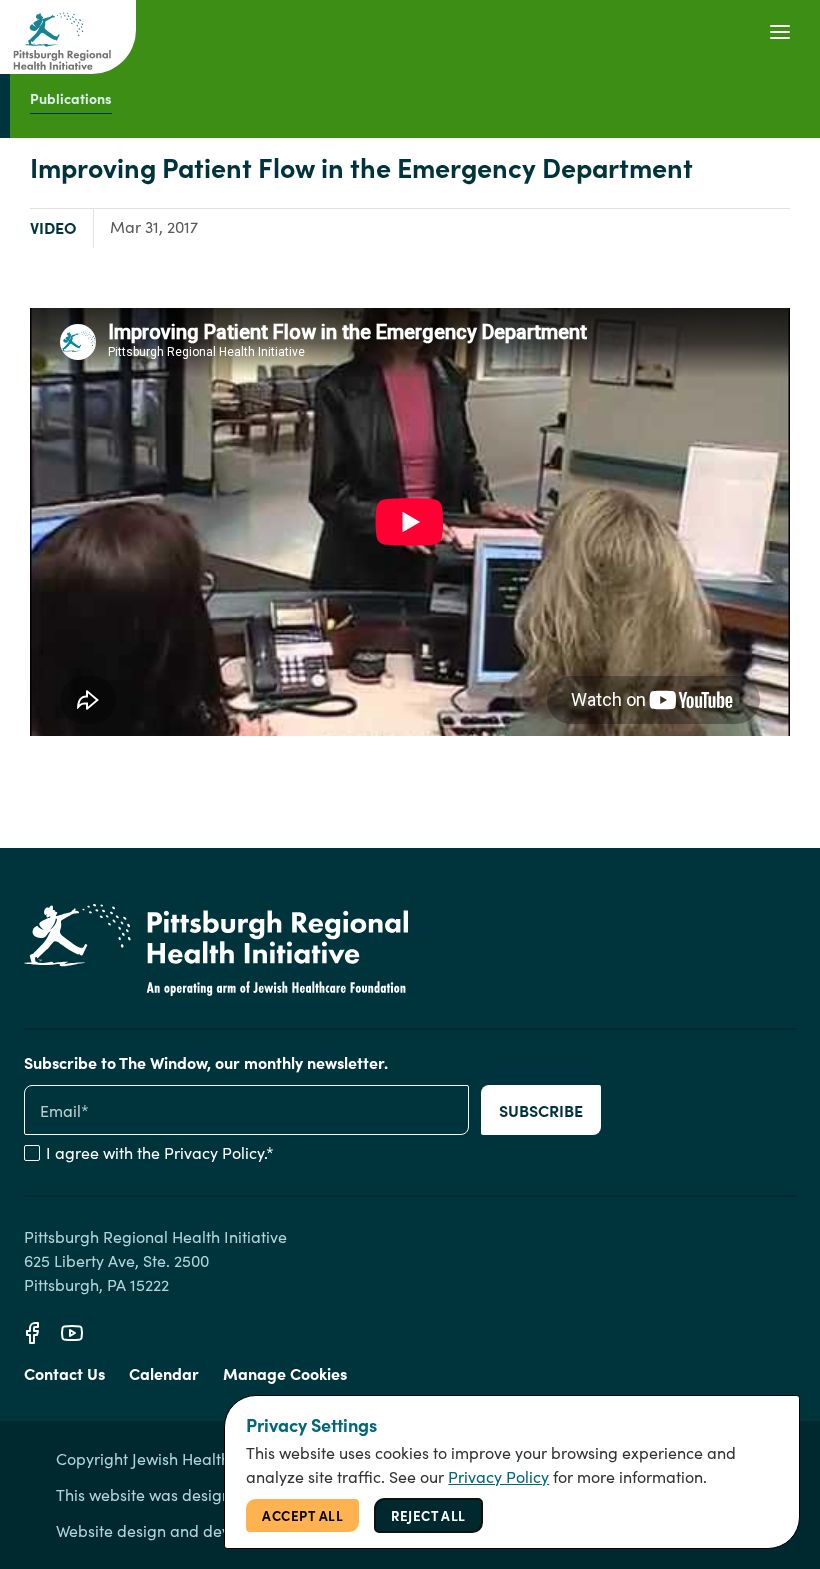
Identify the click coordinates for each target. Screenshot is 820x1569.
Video (53, 227)
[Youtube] (72, 1333)
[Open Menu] (780, 32)
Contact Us (64, 1373)
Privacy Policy (214, 1152)
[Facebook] (32, 1333)
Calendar (164, 1373)
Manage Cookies (285, 1373)
